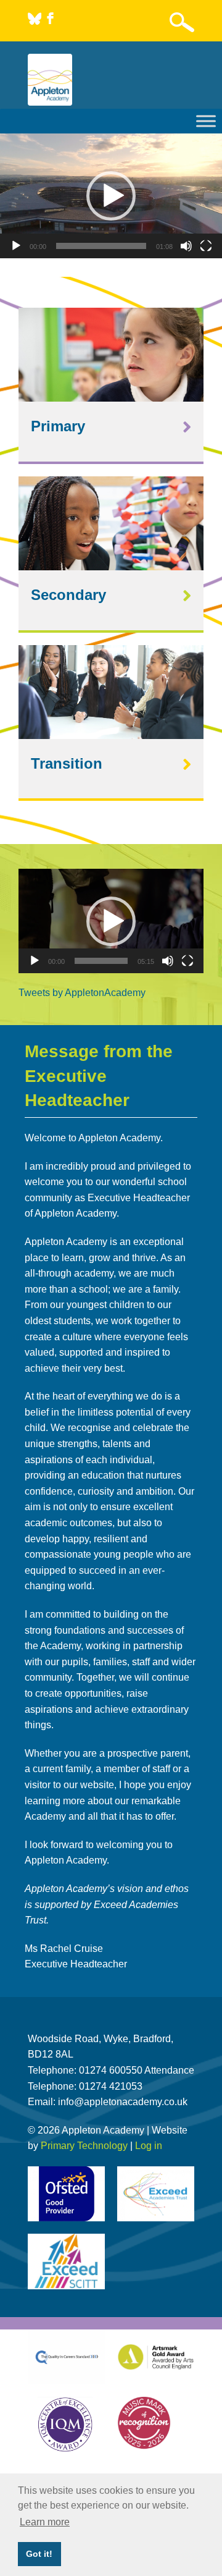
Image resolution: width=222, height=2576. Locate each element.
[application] (111, 196)
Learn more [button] (45, 2522)
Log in (149, 2146)
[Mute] (186, 246)
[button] (111, 196)
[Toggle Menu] (206, 121)
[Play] (16, 246)
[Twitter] (36, 21)
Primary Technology (84, 2146)
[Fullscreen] (206, 246)
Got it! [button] (39, 2554)
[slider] (101, 246)
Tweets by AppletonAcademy (82, 993)
